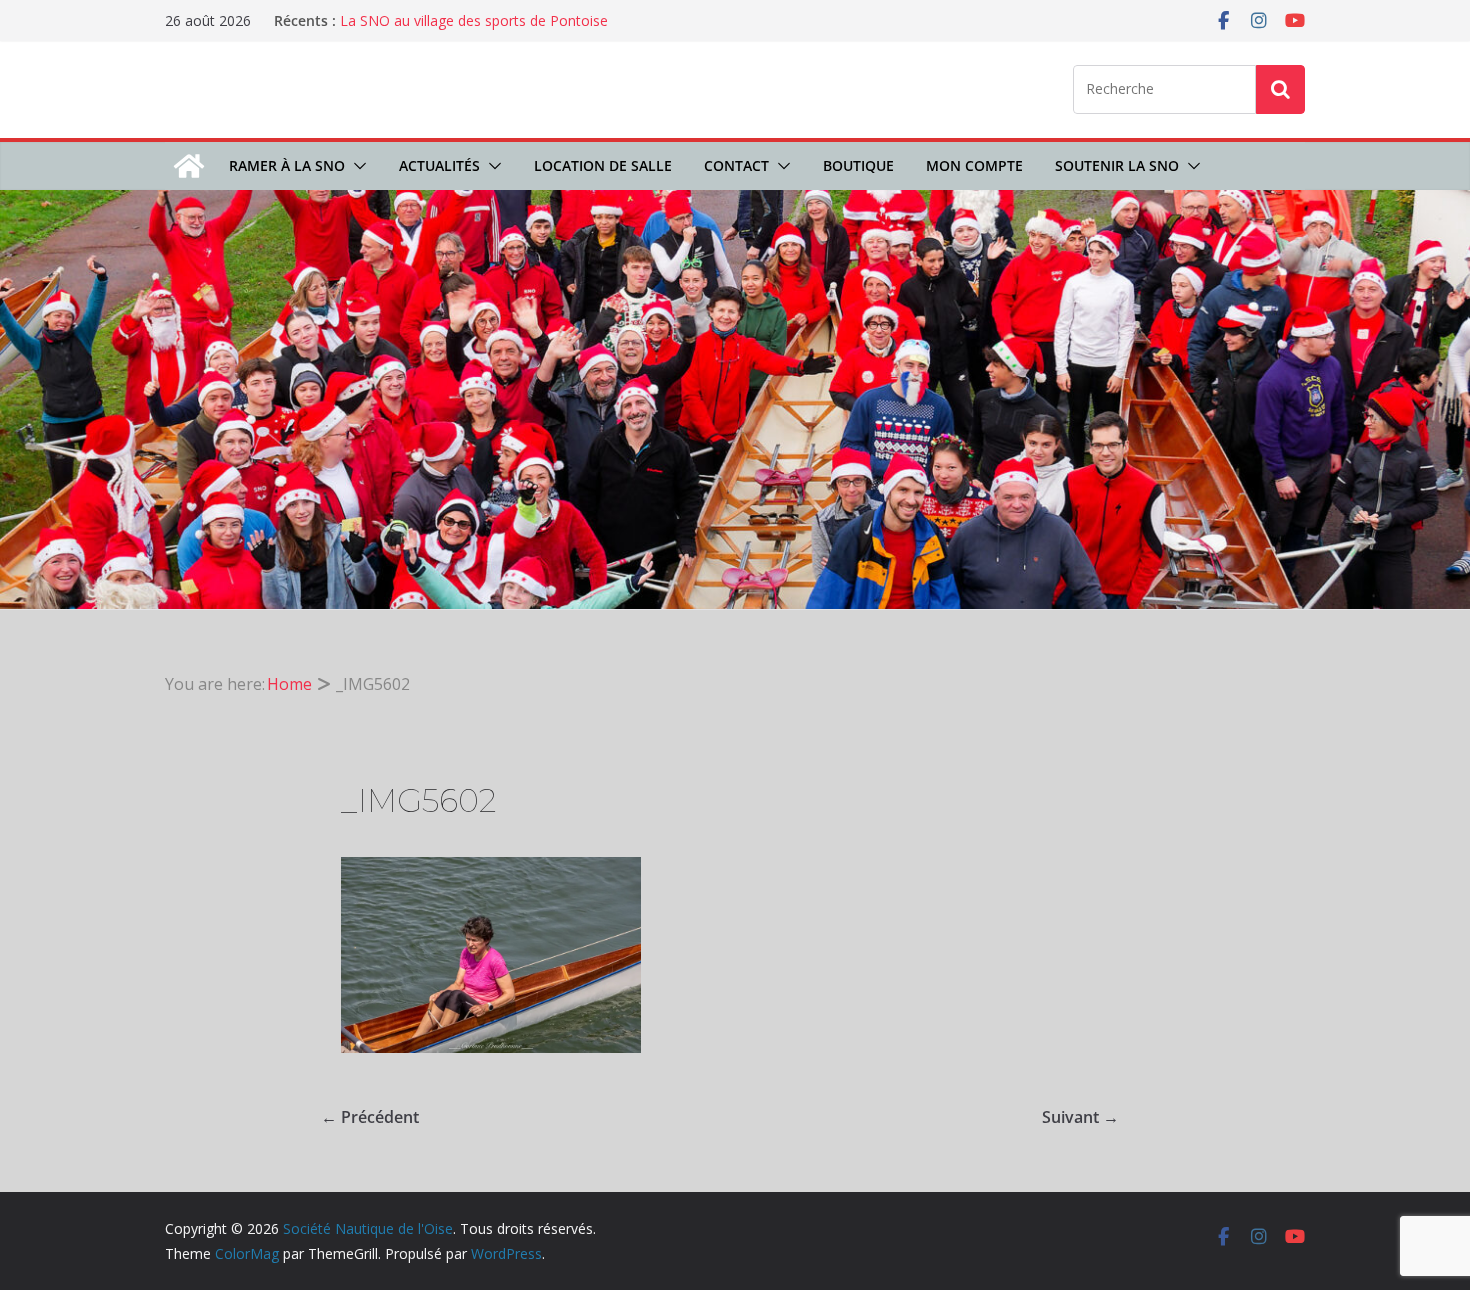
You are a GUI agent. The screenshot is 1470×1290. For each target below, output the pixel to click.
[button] (356, 166)
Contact (736, 165)
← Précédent (370, 1117)
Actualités (439, 165)
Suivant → (1080, 1117)
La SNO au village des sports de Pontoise (474, 20)
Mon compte (974, 165)
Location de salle (603, 165)
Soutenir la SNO (1117, 165)
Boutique (858, 165)
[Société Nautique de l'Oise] (189, 166)
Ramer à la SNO (287, 165)
